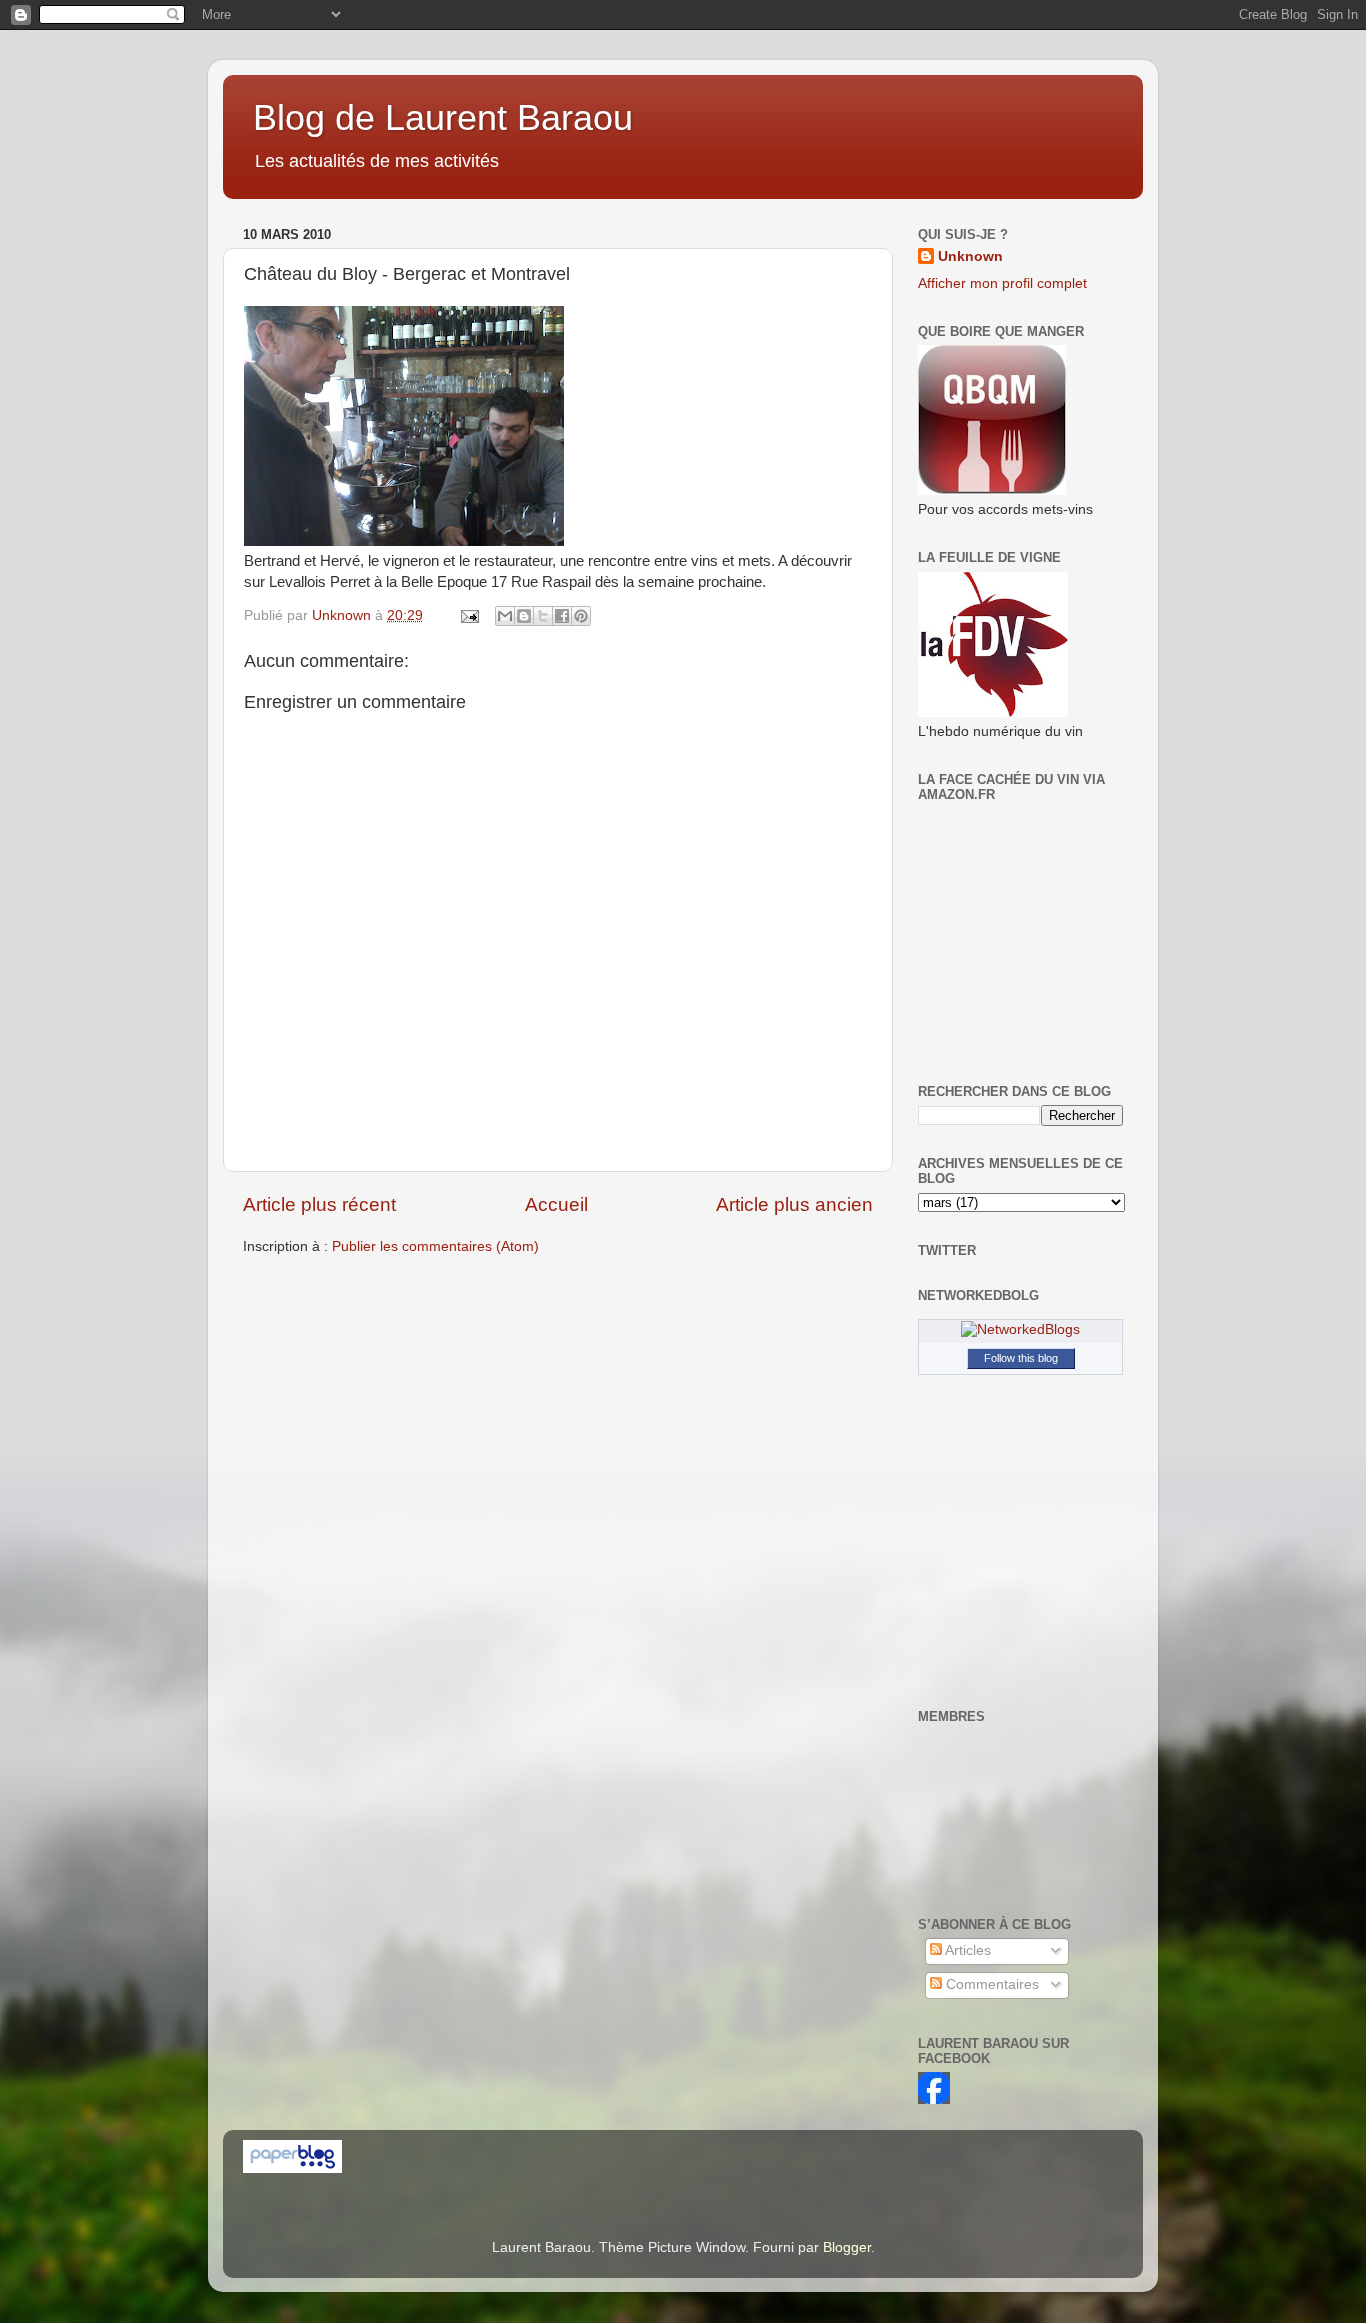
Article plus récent (319, 1204)
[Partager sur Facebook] (562, 616)
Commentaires (990, 1984)
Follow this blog (1021, 1358)
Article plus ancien (794, 1204)
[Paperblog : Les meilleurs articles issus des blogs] (292, 2168)
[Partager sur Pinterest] (581, 616)
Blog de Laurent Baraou (443, 117)
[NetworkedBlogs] (1020, 1329)
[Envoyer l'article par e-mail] (468, 615)
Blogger (847, 2247)
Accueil (556, 1204)
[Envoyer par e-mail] (505, 616)
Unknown (970, 256)
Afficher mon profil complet (1002, 283)
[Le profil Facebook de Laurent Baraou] (934, 2099)
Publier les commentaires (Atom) (435, 1246)
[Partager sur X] (543, 616)
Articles (966, 1950)
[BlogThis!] (524, 616)
